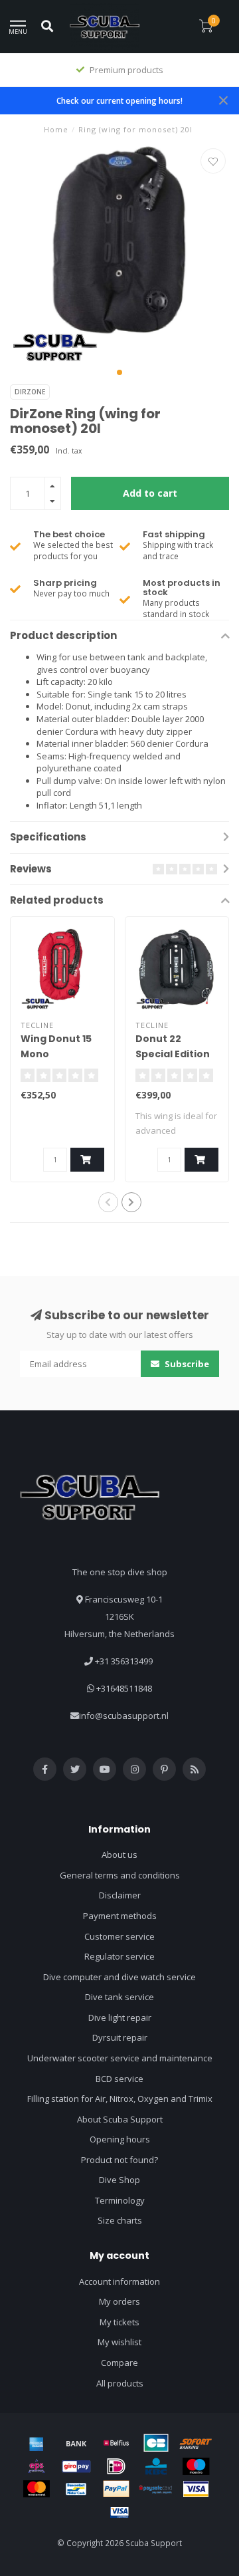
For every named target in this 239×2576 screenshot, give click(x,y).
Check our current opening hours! (119, 100)
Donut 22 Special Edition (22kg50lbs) (173, 1054)
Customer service (119, 1936)
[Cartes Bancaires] (156, 2443)
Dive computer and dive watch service (119, 1977)
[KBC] (156, 2466)
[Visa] (196, 2489)
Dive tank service (119, 1997)
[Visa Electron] (119, 2512)
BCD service (119, 2079)
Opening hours (120, 2139)
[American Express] (37, 2443)
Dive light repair (120, 2017)
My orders (119, 2301)
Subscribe (186, 1364)
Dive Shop (119, 2180)
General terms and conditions (120, 1875)
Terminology (120, 2200)
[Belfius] (116, 2443)
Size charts (120, 2220)
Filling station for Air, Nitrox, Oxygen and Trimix (120, 2099)
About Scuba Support (120, 2119)
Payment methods (120, 1916)
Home (56, 129)
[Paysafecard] (156, 2489)
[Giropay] (76, 2466)
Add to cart (150, 493)
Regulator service (119, 1956)
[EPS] (37, 2466)
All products (120, 2383)
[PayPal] (116, 2489)
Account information (119, 2281)
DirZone (30, 392)
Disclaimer (120, 1895)
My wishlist (119, 2342)
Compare (119, 2363)
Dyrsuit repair (120, 2037)
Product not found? (119, 2160)
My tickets (119, 2322)
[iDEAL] (116, 2466)
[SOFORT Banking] (196, 2443)
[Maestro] (196, 2466)
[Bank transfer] (76, 2443)
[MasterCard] (37, 2489)
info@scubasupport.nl (124, 1716)
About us (119, 1855)
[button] (119, 372)
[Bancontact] (76, 2489)
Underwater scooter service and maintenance (120, 2058)
